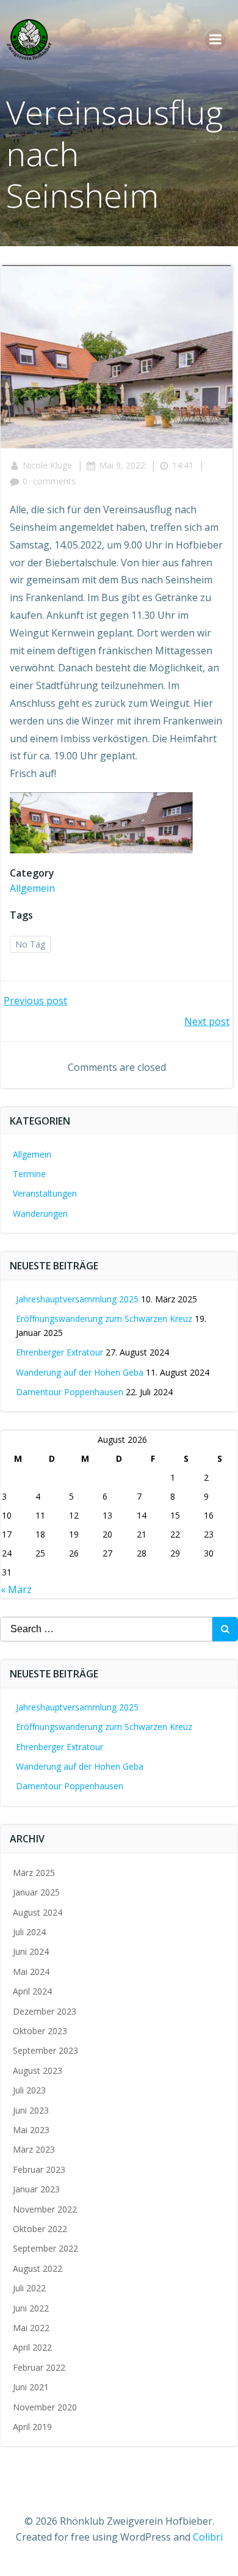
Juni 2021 (31, 2387)
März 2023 (34, 2149)
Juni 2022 (31, 2308)
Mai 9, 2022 (122, 465)
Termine (29, 1174)
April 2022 (32, 2347)
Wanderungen (40, 1213)
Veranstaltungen (45, 1193)
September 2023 (45, 2050)
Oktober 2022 (40, 2229)
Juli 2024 (29, 1932)
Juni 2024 (31, 1951)
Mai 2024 (31, 1972)
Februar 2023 (39, 2169)
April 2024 (32, 1991)
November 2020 (45, 2407)
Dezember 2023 (45, 2011)
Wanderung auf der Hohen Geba (80, 1372)
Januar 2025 (36, 1892)
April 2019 (32, 2427)
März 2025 (34, 1873)
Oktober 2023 (40, 2031)
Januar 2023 (36, 2189)
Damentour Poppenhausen (70, 1392)
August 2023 (38, 2071)
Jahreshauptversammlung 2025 (77, 1299)
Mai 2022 (31, 2328)
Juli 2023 (29, 2090)
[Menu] (215, 40)
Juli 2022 (29, 2288)
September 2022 (45, 2248)
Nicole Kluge (47, 465)
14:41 (183, 465)
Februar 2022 (39, 2367)
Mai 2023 (31, 2130)
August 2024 (38, 1912)
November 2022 (45, 2209)
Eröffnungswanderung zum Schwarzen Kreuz (104, 1319)
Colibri (208, 2537)
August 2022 (38, 2268)
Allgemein (32, 888)
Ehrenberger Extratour (60, 1352)
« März (16, 1589)
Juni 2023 (31, 2110)
